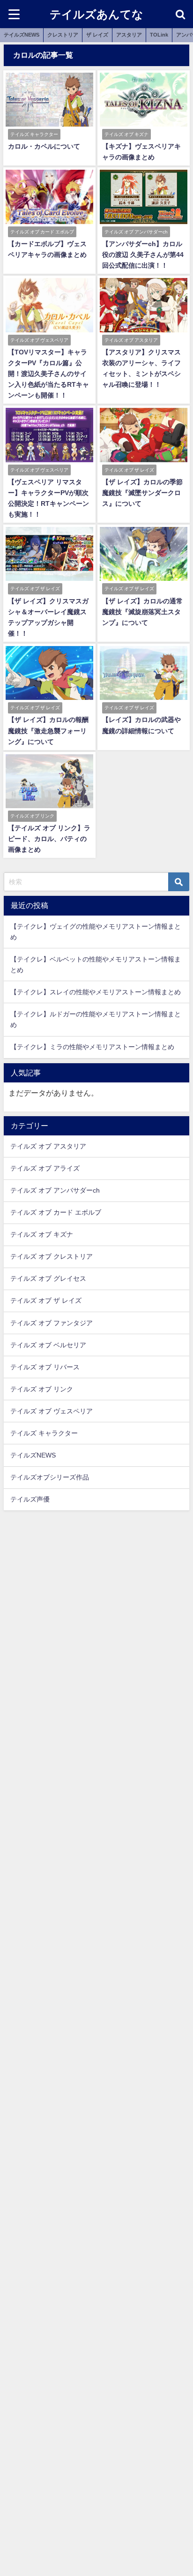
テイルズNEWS (22, 35)
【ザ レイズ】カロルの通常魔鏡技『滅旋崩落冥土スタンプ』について (142, 612)
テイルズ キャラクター (44, 1433)
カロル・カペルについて (44, 146)
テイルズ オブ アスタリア (48, 1146)
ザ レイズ (97, 35)
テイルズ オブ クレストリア (52, 1256)
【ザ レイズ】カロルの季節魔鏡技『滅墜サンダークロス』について (142, 493)
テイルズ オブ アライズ (45, 1168)
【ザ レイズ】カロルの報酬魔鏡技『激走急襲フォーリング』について (48, 730)
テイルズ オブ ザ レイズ (46, 1300)
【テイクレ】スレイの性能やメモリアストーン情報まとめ (96, 992)
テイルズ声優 (30, 1499)
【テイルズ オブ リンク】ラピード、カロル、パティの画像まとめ (49, 839)
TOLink (159, 35)
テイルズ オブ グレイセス (48, 1278)
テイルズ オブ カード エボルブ (56, 1212)
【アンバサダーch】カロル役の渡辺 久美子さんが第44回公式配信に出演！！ (143, 255)
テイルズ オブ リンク (42, 1389)
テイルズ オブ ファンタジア (52, 1323)
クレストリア (63, 35)
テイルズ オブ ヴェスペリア (52, 1411)
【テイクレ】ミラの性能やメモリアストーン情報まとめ (92, 1047)
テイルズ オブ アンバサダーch (55, 1190)
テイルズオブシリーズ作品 (50, 1477)
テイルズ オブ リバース (45, 1367)
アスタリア (129, 35)
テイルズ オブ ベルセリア (48, 1345)
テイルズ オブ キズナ (42, 1234)
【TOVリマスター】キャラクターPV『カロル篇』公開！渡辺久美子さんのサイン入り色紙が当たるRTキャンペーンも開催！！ (48, 374)
